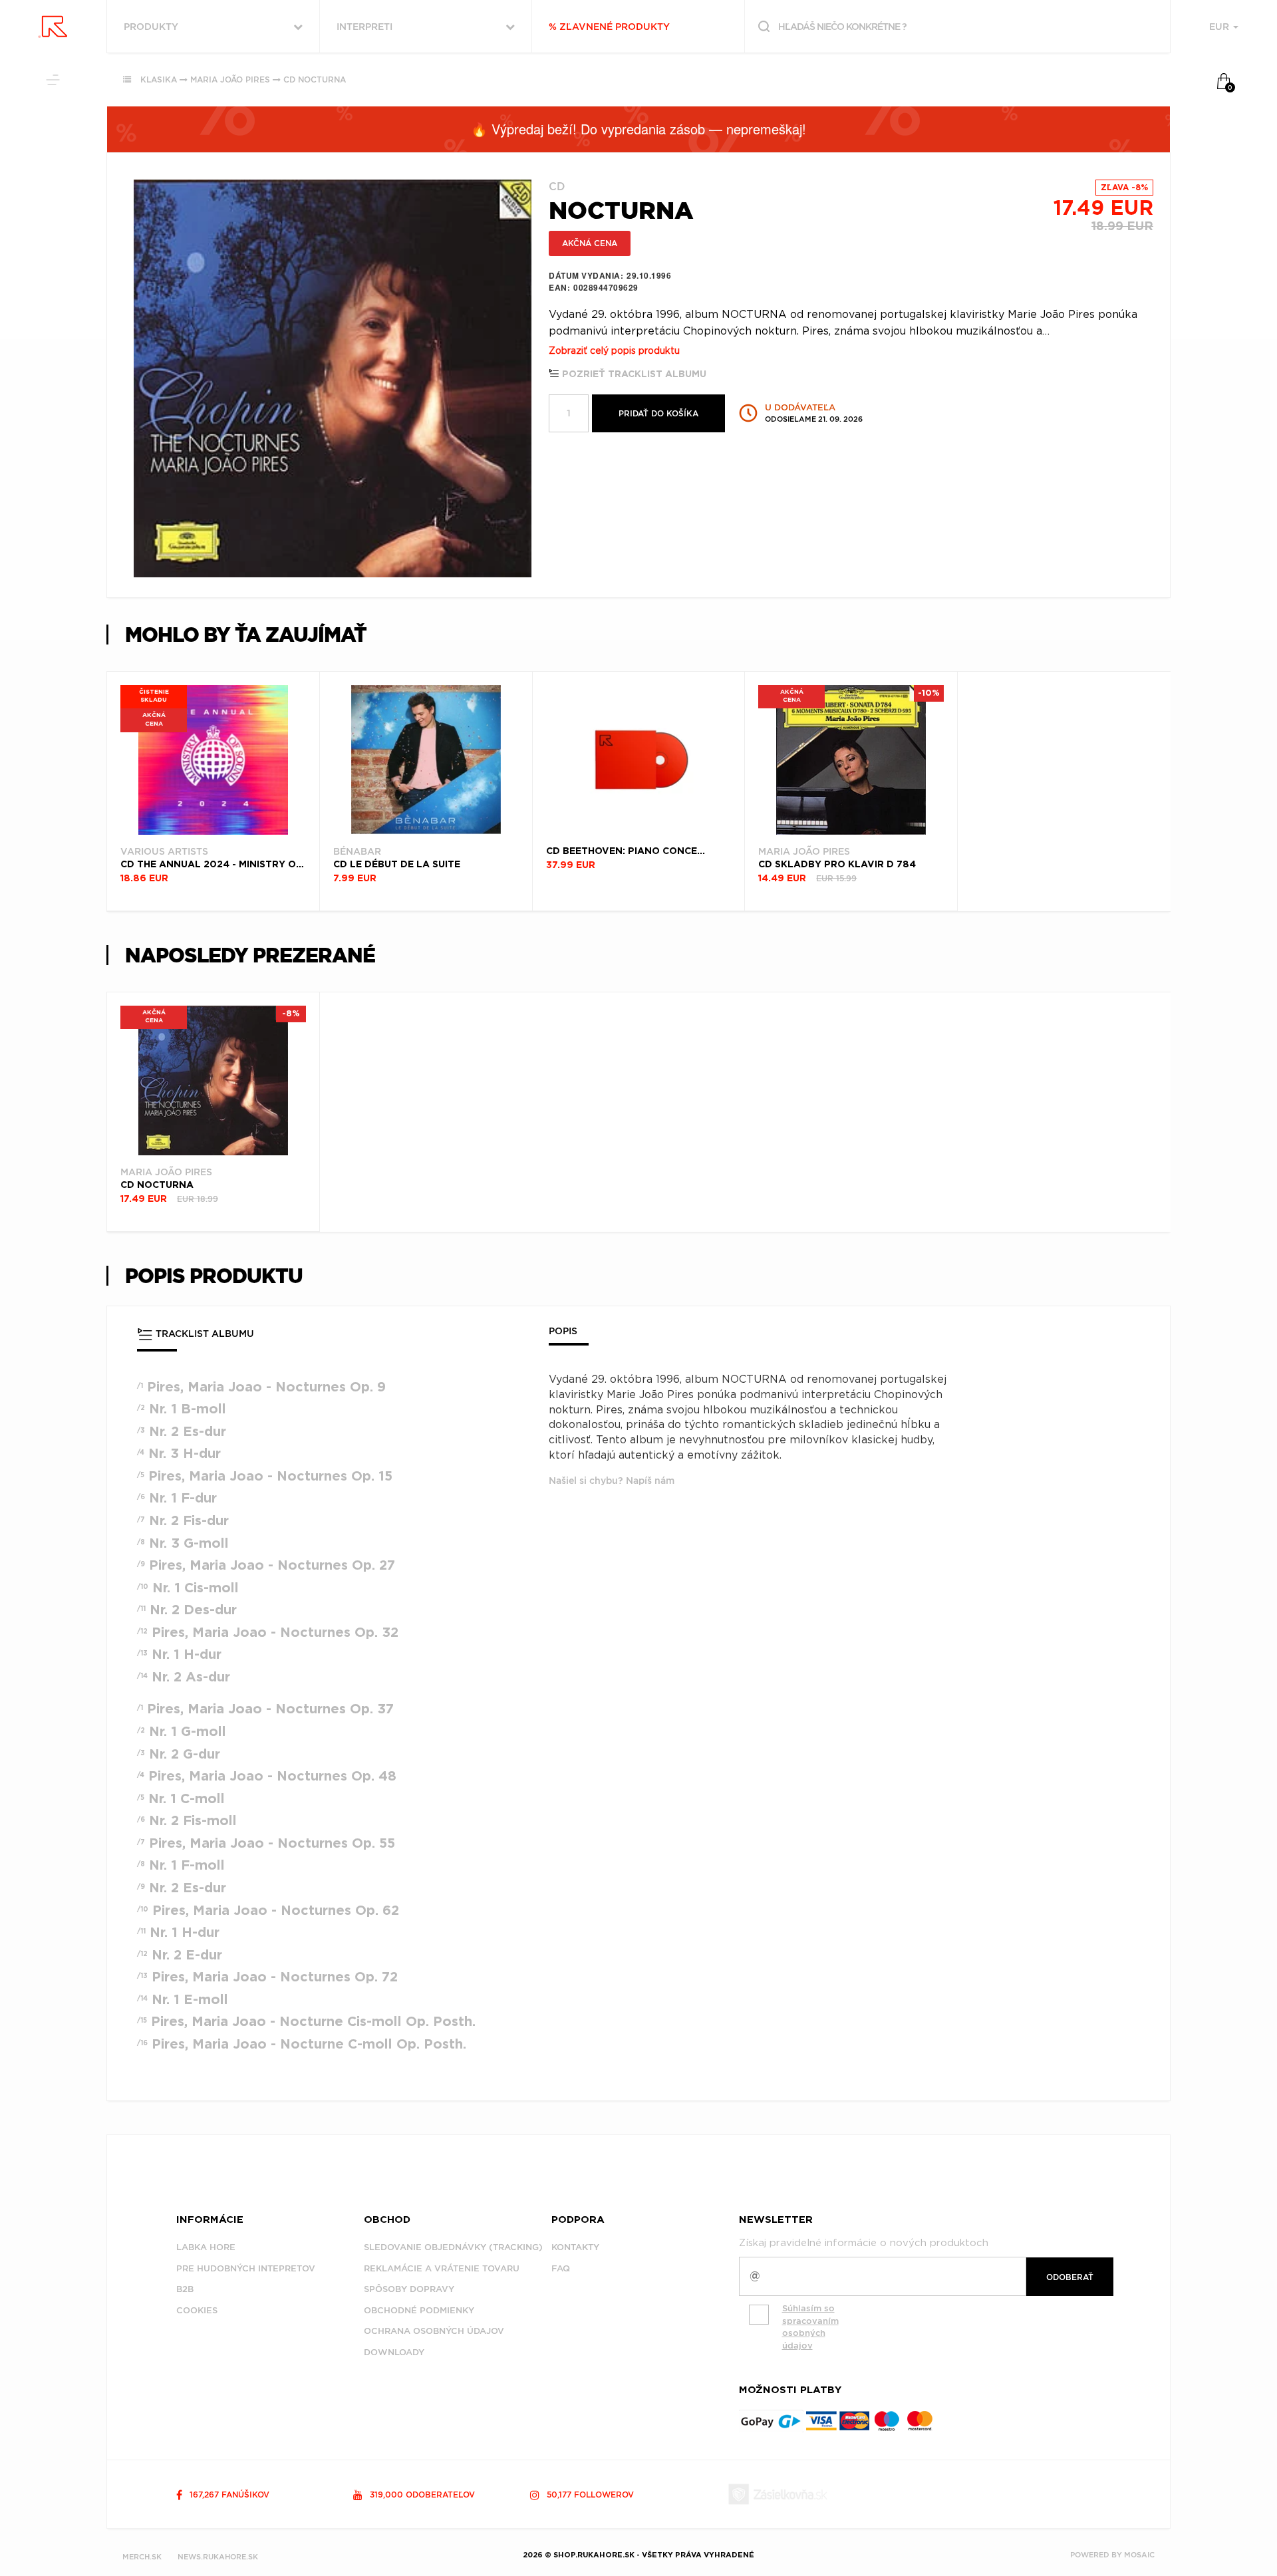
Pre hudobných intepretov (246, 2268)
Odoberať (1070, 2277)
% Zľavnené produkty (609, 27)
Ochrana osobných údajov (434, 2331)
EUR (1220, 27)
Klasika (159, 79)
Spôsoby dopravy (409, 2289)
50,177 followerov (589, 2495)
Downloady (394, 2352)
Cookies (197, 2310)
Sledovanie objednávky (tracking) (453, 2247)
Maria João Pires (230, 79)
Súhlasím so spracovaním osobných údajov (810, 2327)
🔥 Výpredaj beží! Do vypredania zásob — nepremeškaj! (638, 129)
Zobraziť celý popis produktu (614, 351)
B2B (185, 2289)
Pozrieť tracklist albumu (633, 374)
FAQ (561, 2268)
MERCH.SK (142, 2557)
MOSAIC (1139, 2555)
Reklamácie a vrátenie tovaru (442, 2268)
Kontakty (575, 2247)
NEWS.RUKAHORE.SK (218, 2557)
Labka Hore (206, 2247)
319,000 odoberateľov (421, 2495)
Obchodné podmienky (419, 2310)
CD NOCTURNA (315, 79)
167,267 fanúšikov (228, 2495)
